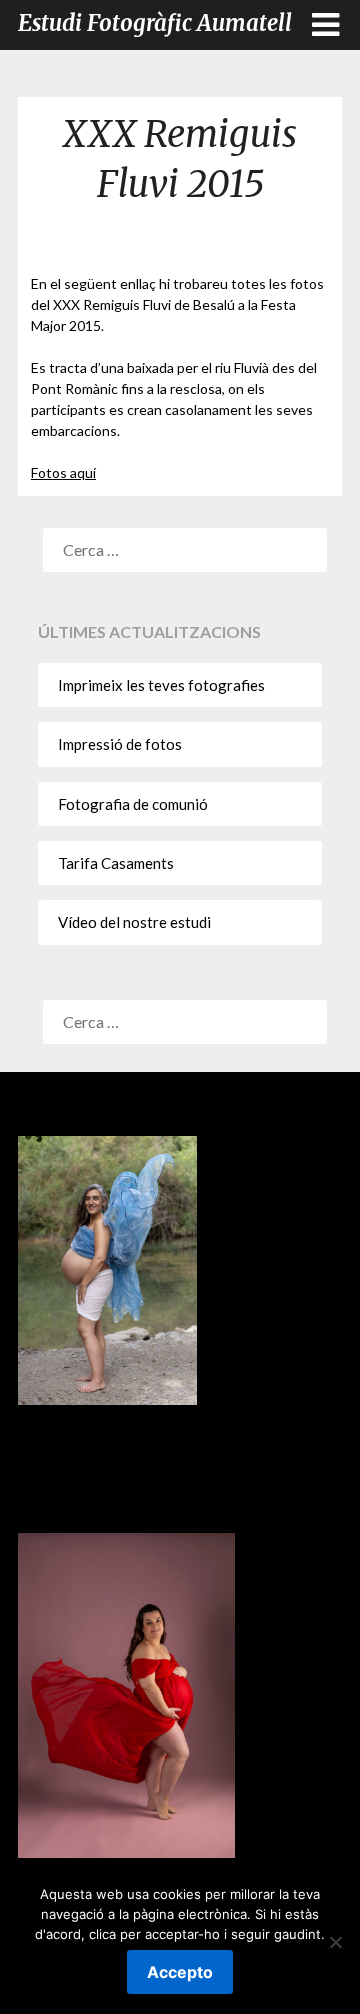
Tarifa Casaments (116, 863)
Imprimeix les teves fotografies (161, 685)
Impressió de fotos (120, 744)
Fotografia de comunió (133, 804)
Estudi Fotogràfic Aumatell (155, 23)
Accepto (180, 1972)
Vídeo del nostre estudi (134, 922)
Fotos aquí (63, 472)
